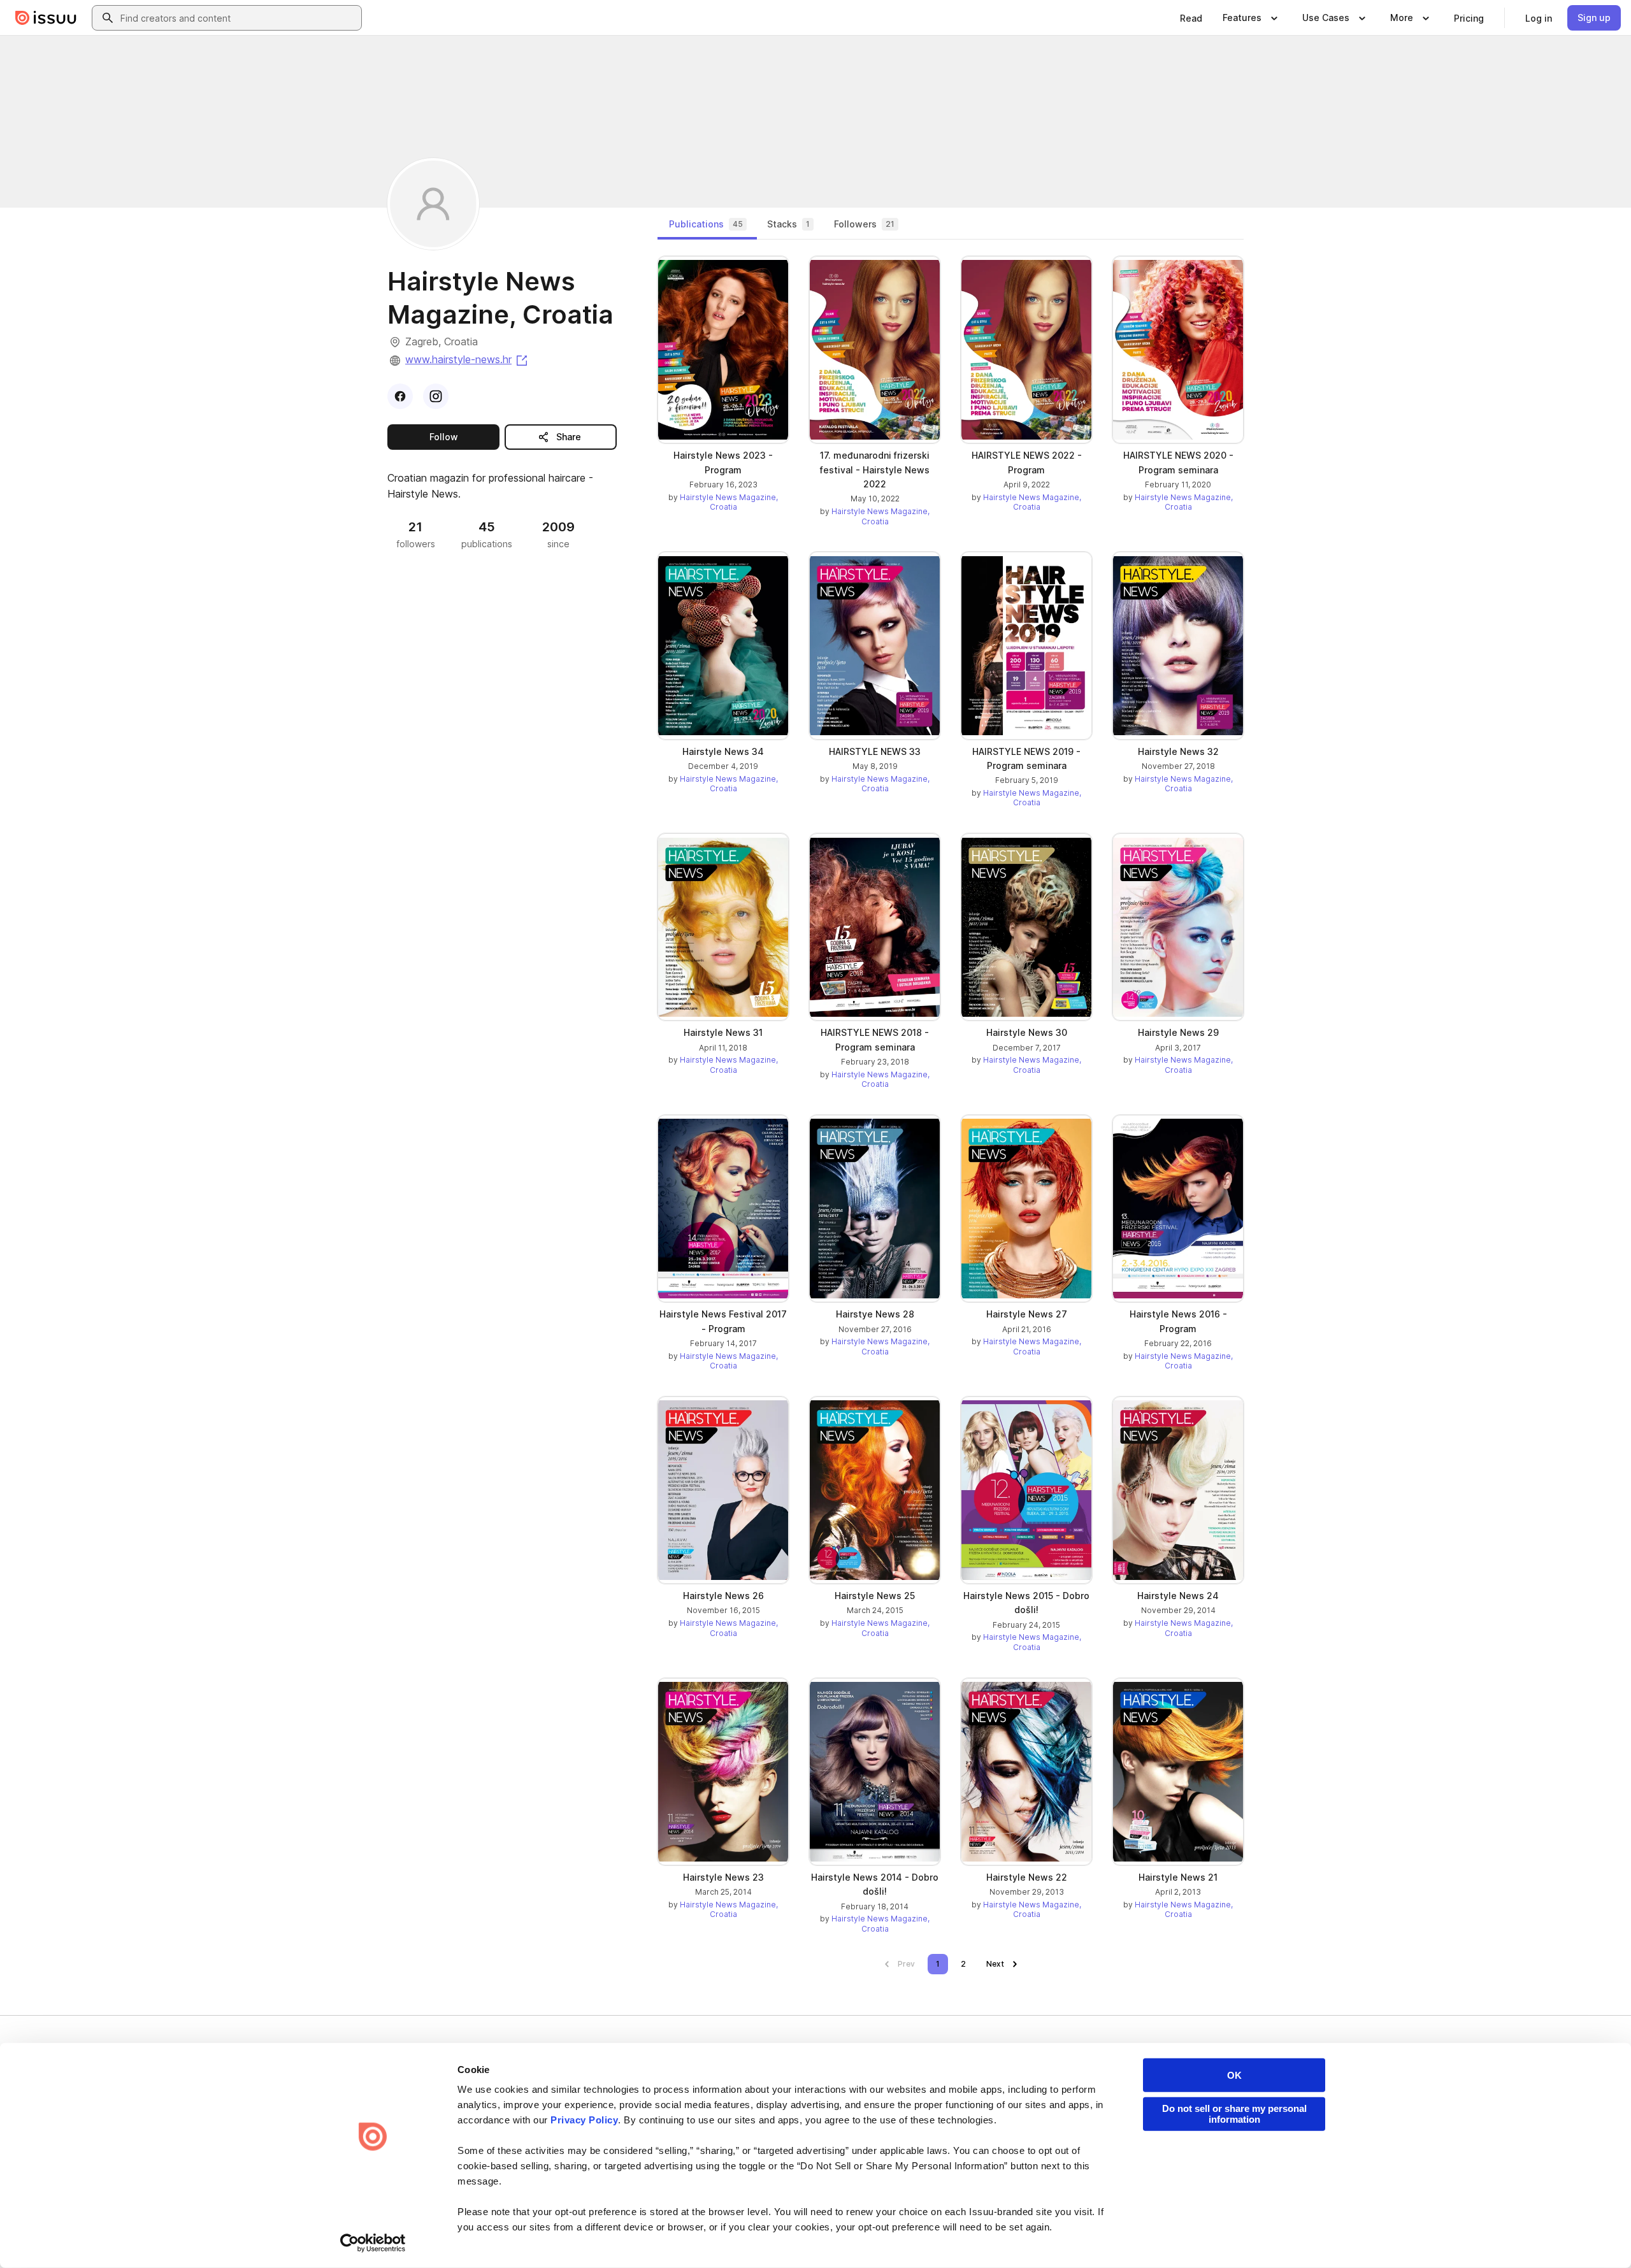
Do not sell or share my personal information (1234, 2114)
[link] (1191, 18)
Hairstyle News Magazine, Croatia (729, 502)
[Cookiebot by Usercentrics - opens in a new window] (373, 2243)
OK (1234, 2075)
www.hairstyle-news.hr (467, 359)
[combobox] (238, 18)
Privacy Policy (584, 2120)
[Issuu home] (46, 18)
